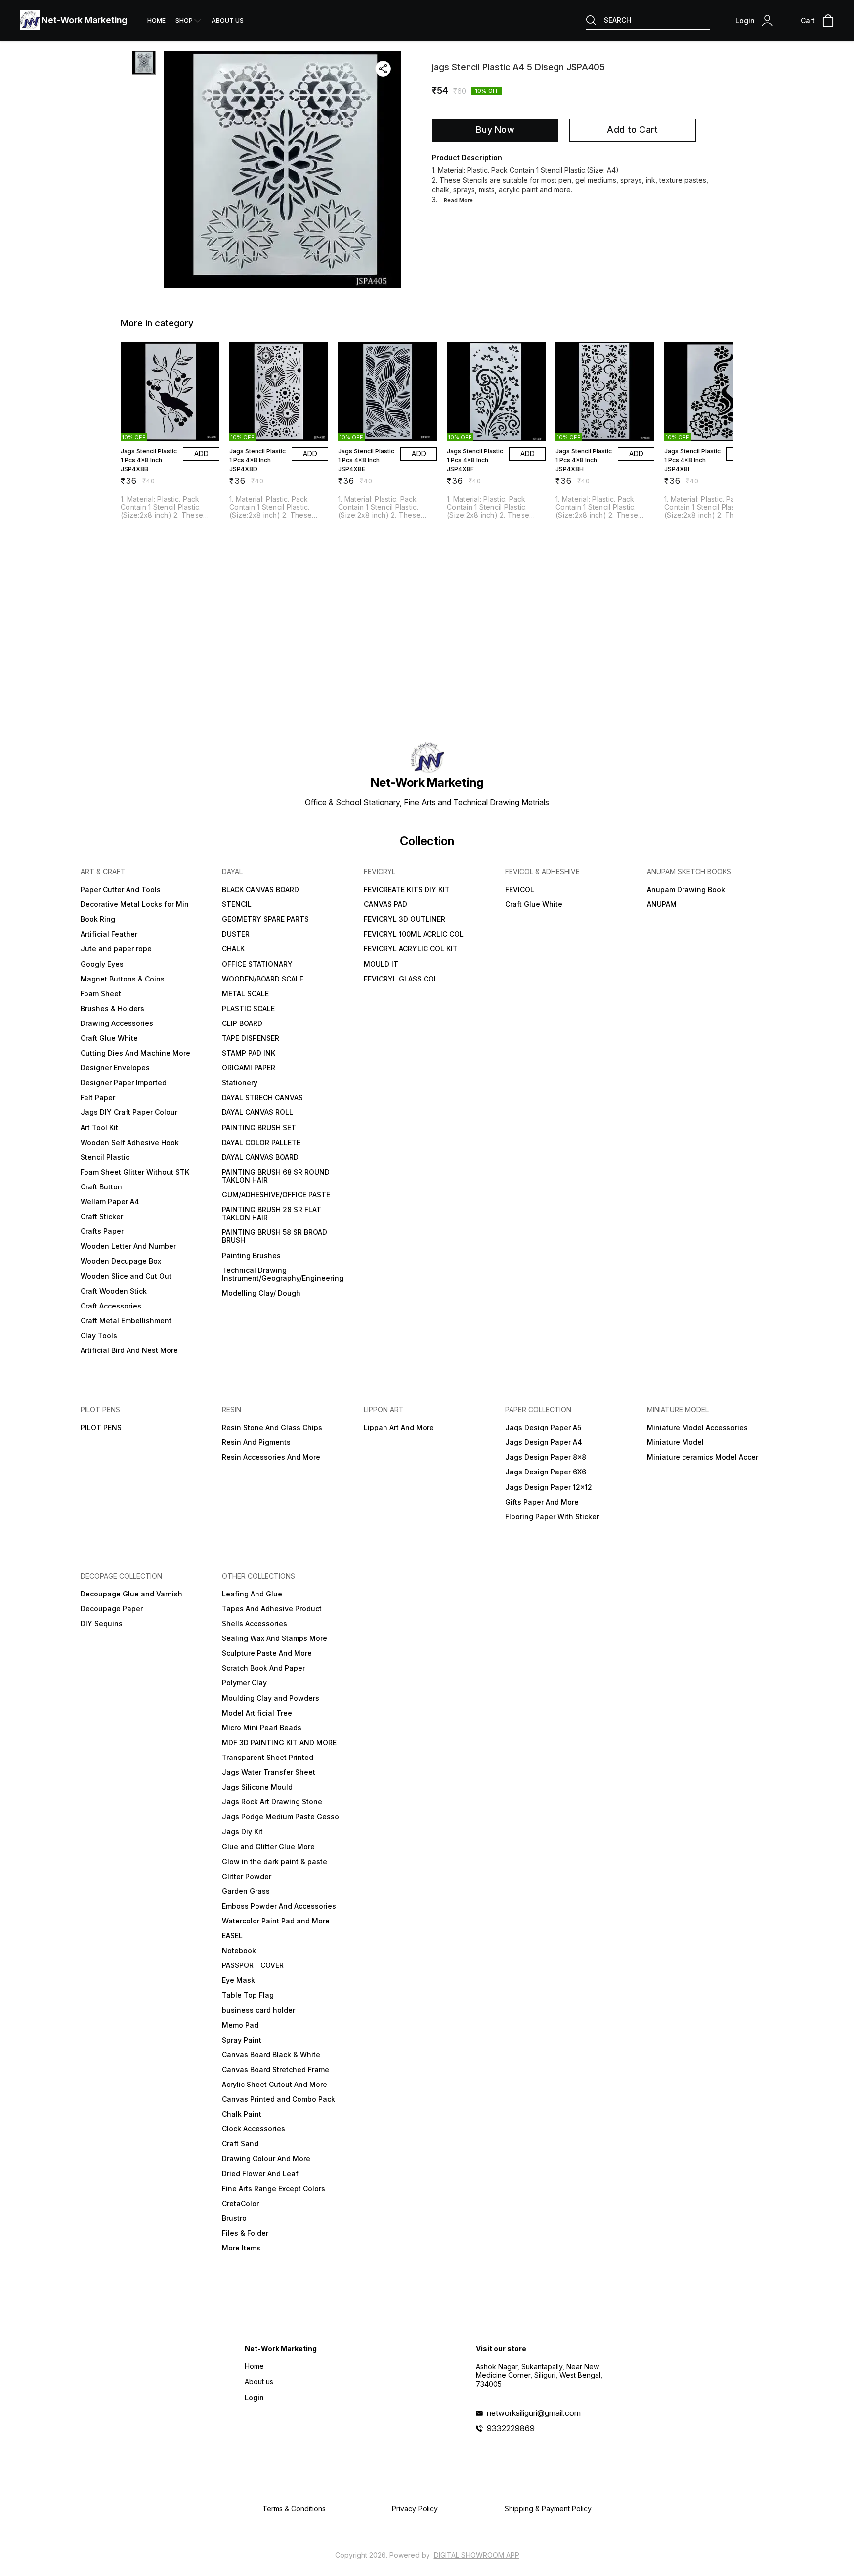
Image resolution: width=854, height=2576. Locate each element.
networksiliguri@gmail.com (534, 2413)
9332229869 (511, 2428)
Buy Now (495, 130)
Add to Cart (632, 130)
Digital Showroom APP (477, 2555)
